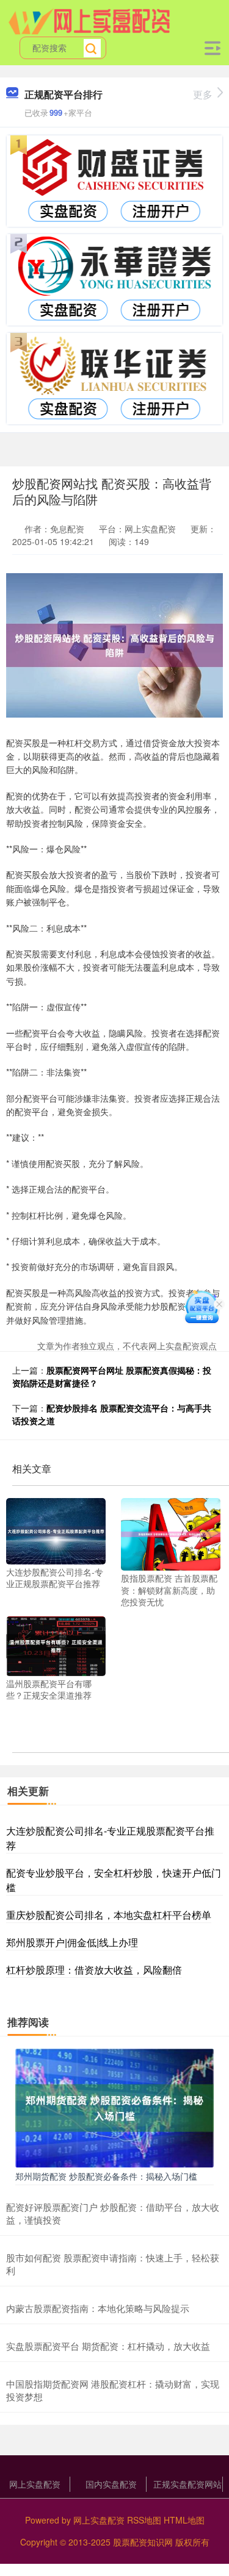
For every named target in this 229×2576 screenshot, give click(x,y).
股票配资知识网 (143, 2542)
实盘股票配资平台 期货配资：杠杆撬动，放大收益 (108, 2346)
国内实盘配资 (111, 2484)
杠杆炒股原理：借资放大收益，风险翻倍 (94, 1970)
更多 (203, 94)
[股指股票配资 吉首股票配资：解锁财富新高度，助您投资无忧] (171, 1533)
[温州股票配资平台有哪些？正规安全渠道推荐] (56, 1645)
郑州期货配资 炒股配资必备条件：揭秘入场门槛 (106, 2176)
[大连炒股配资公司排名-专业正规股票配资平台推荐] (56, 1530)
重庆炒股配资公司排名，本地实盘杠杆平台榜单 (109, 1915)
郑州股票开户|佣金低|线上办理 (72, 1942)
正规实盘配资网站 (187, 2484)
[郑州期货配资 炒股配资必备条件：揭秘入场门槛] (114, 2107)
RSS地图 (144, 2520)
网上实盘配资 (35, 2484)
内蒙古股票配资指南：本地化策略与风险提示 (98, 2308)
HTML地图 (184, 2520)
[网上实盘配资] (89, 20)
